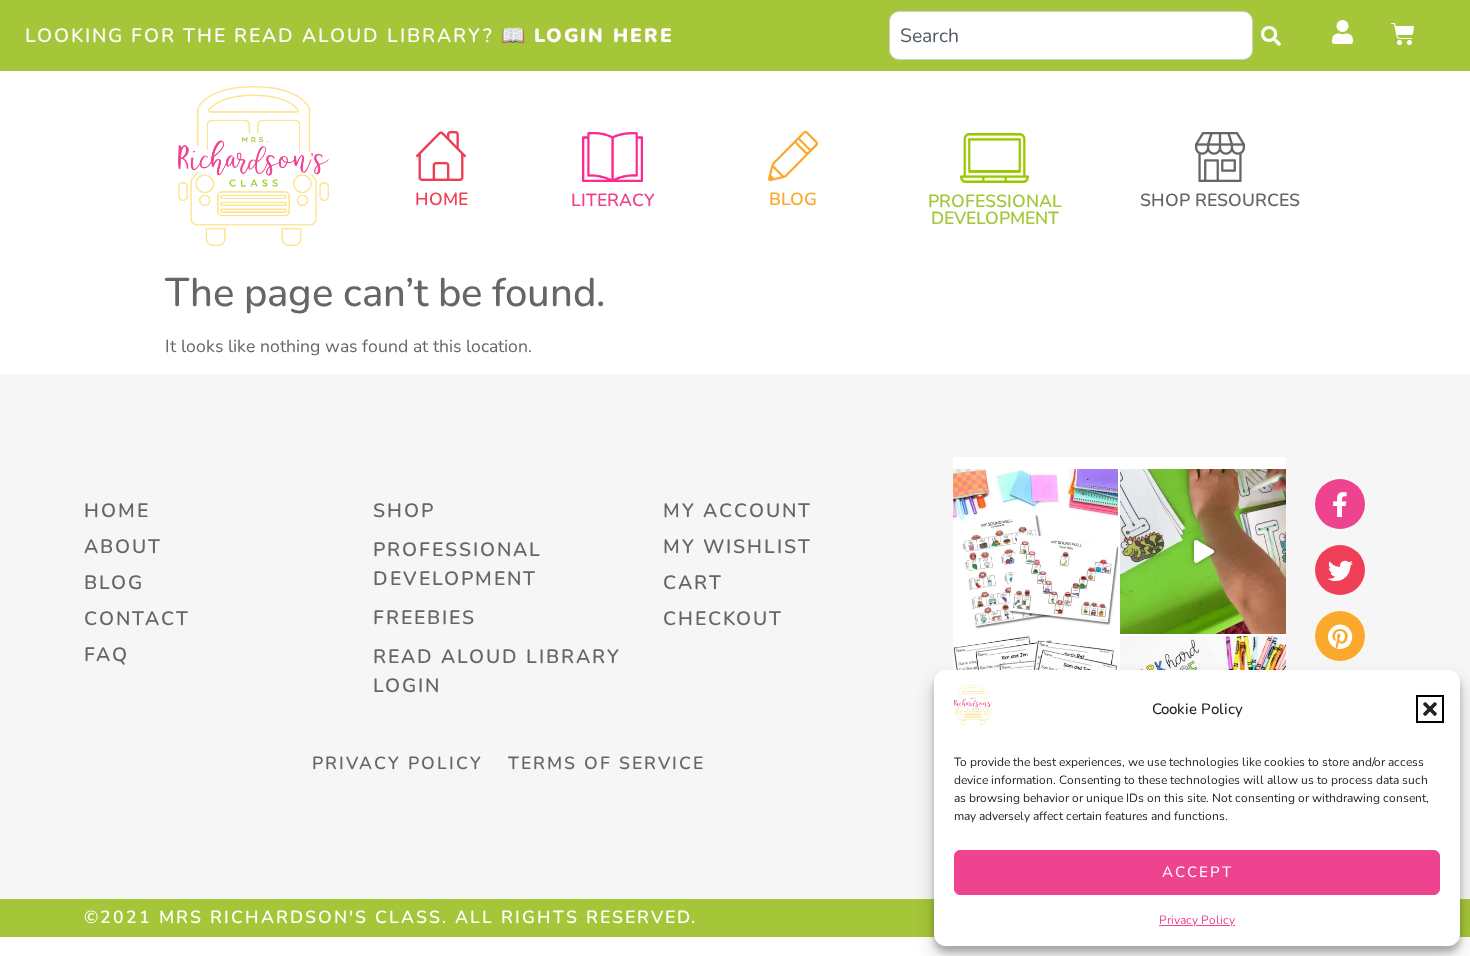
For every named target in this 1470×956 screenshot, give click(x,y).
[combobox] (1071, 35)
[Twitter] (1340, 570)
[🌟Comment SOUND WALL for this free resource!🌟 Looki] (1035, 551)
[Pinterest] (1340, 636)
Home (441, 199)
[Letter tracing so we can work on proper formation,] (1202, 551)
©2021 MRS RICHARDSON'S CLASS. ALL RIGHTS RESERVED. (390, 917)
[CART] (1404, 34)
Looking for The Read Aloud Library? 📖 (349, 35)
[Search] (1276, 35)
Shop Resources (1220, 200)
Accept (1197, 872)
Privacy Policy (1197, 920)
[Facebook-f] (1340, 504)
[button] (1430, 709)
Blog (793, 199)
